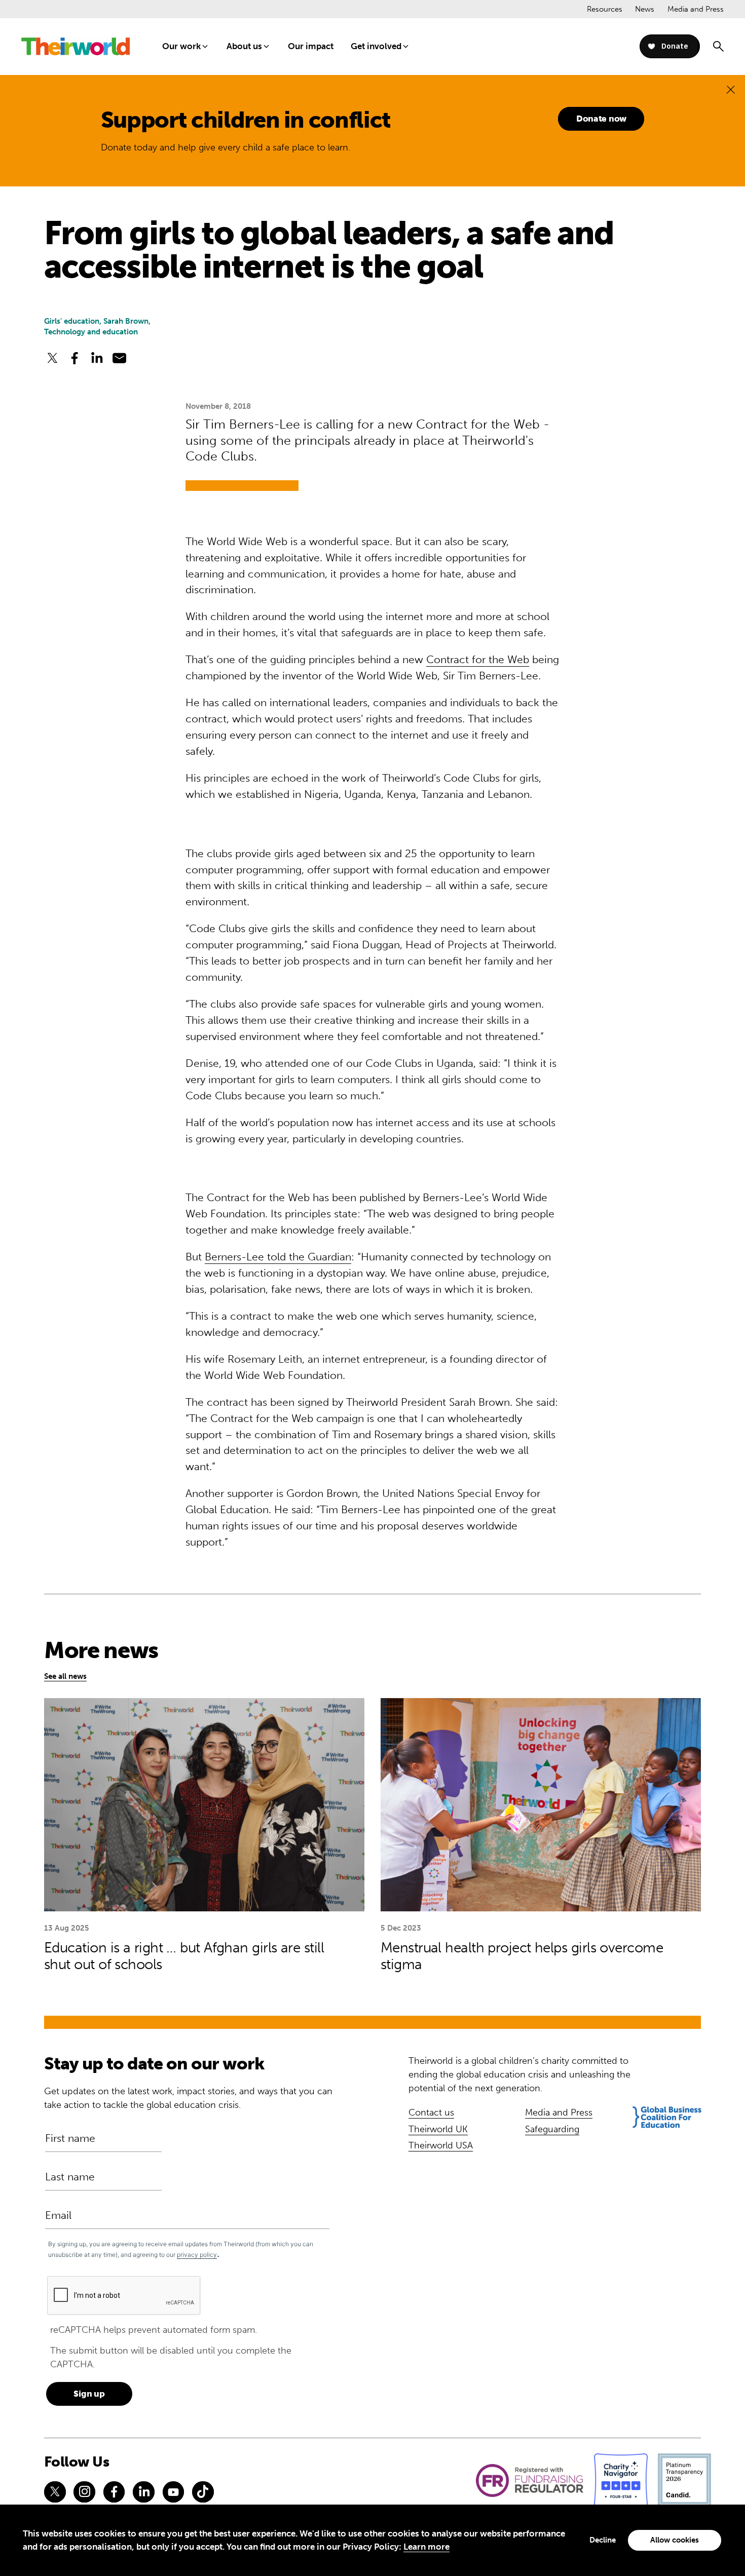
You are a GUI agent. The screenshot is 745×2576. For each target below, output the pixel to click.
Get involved (376, 46)
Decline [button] (603, 2540)
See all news (65, 1676)
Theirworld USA (441, 2145)
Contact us (431, 2112)
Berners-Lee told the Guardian (278, 1257)
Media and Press (696, 9)
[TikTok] (203, 2492)
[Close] (731, 89)
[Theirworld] (76, 46)
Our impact (311, 46)
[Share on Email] (120, 358)
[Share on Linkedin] (97, 358)
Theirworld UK (438, 2129)
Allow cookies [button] (675, 2540)
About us (244, 46)
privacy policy (197, 2255)
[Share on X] (52, 358)
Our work (181, 46)
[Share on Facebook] (74, 358)
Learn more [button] (426, 2547)
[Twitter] (55, 2492)
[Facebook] (114, 2492)
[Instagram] (84, 2492)
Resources (605, 9)
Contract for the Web (478, 660)
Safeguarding (552, 2129)
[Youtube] (173, 2492)
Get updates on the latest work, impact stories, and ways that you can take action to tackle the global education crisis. (188, 2098)
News (645, 9)
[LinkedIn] (143, 2492)
